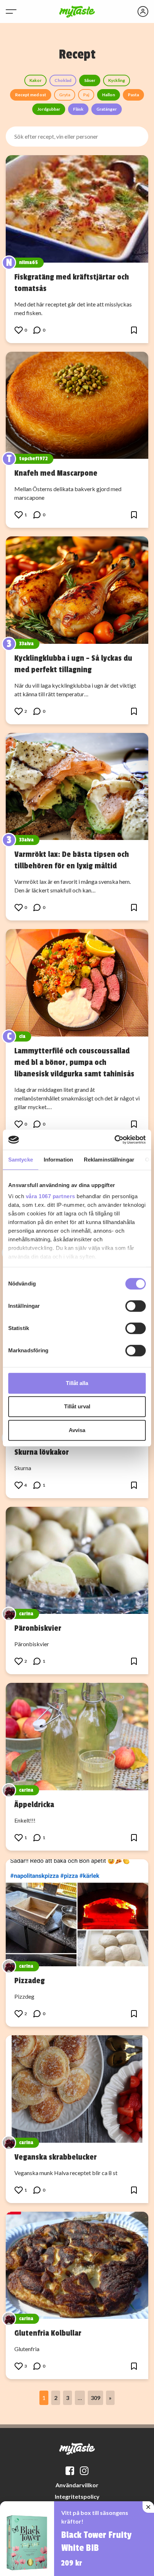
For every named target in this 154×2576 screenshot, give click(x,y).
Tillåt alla (77, 1383)
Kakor (35, 80)
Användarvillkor (77, 2485)
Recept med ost (31, 95)
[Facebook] (70, 2471)
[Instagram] (84, 2471)
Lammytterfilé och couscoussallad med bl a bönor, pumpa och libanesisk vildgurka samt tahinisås (74, 1062)
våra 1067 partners (50, 1196)
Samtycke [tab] (21, 1160)
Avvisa (77, 1430)
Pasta (133, 95)
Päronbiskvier (38, 1628)
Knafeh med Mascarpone (56, 473)
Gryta (65, 95)
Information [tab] (58, 1160)
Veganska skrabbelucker (56, 2157)
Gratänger (107, 109)
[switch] (136, 1306)
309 (95, 2398)
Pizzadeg (30, 1981)
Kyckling (117, 80)
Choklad (63, 80)
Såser (90, 80)
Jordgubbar (49, 109)
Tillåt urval (77, 1406)
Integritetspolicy (77, 2496)
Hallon (109, 95)
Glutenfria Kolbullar (48, 2333)
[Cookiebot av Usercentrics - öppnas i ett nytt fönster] (114, 1140)
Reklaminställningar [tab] (109, 1160)
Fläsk (78, 109)
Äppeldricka (34, 1805)
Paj (86, 95)
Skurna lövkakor (42, 1452)
